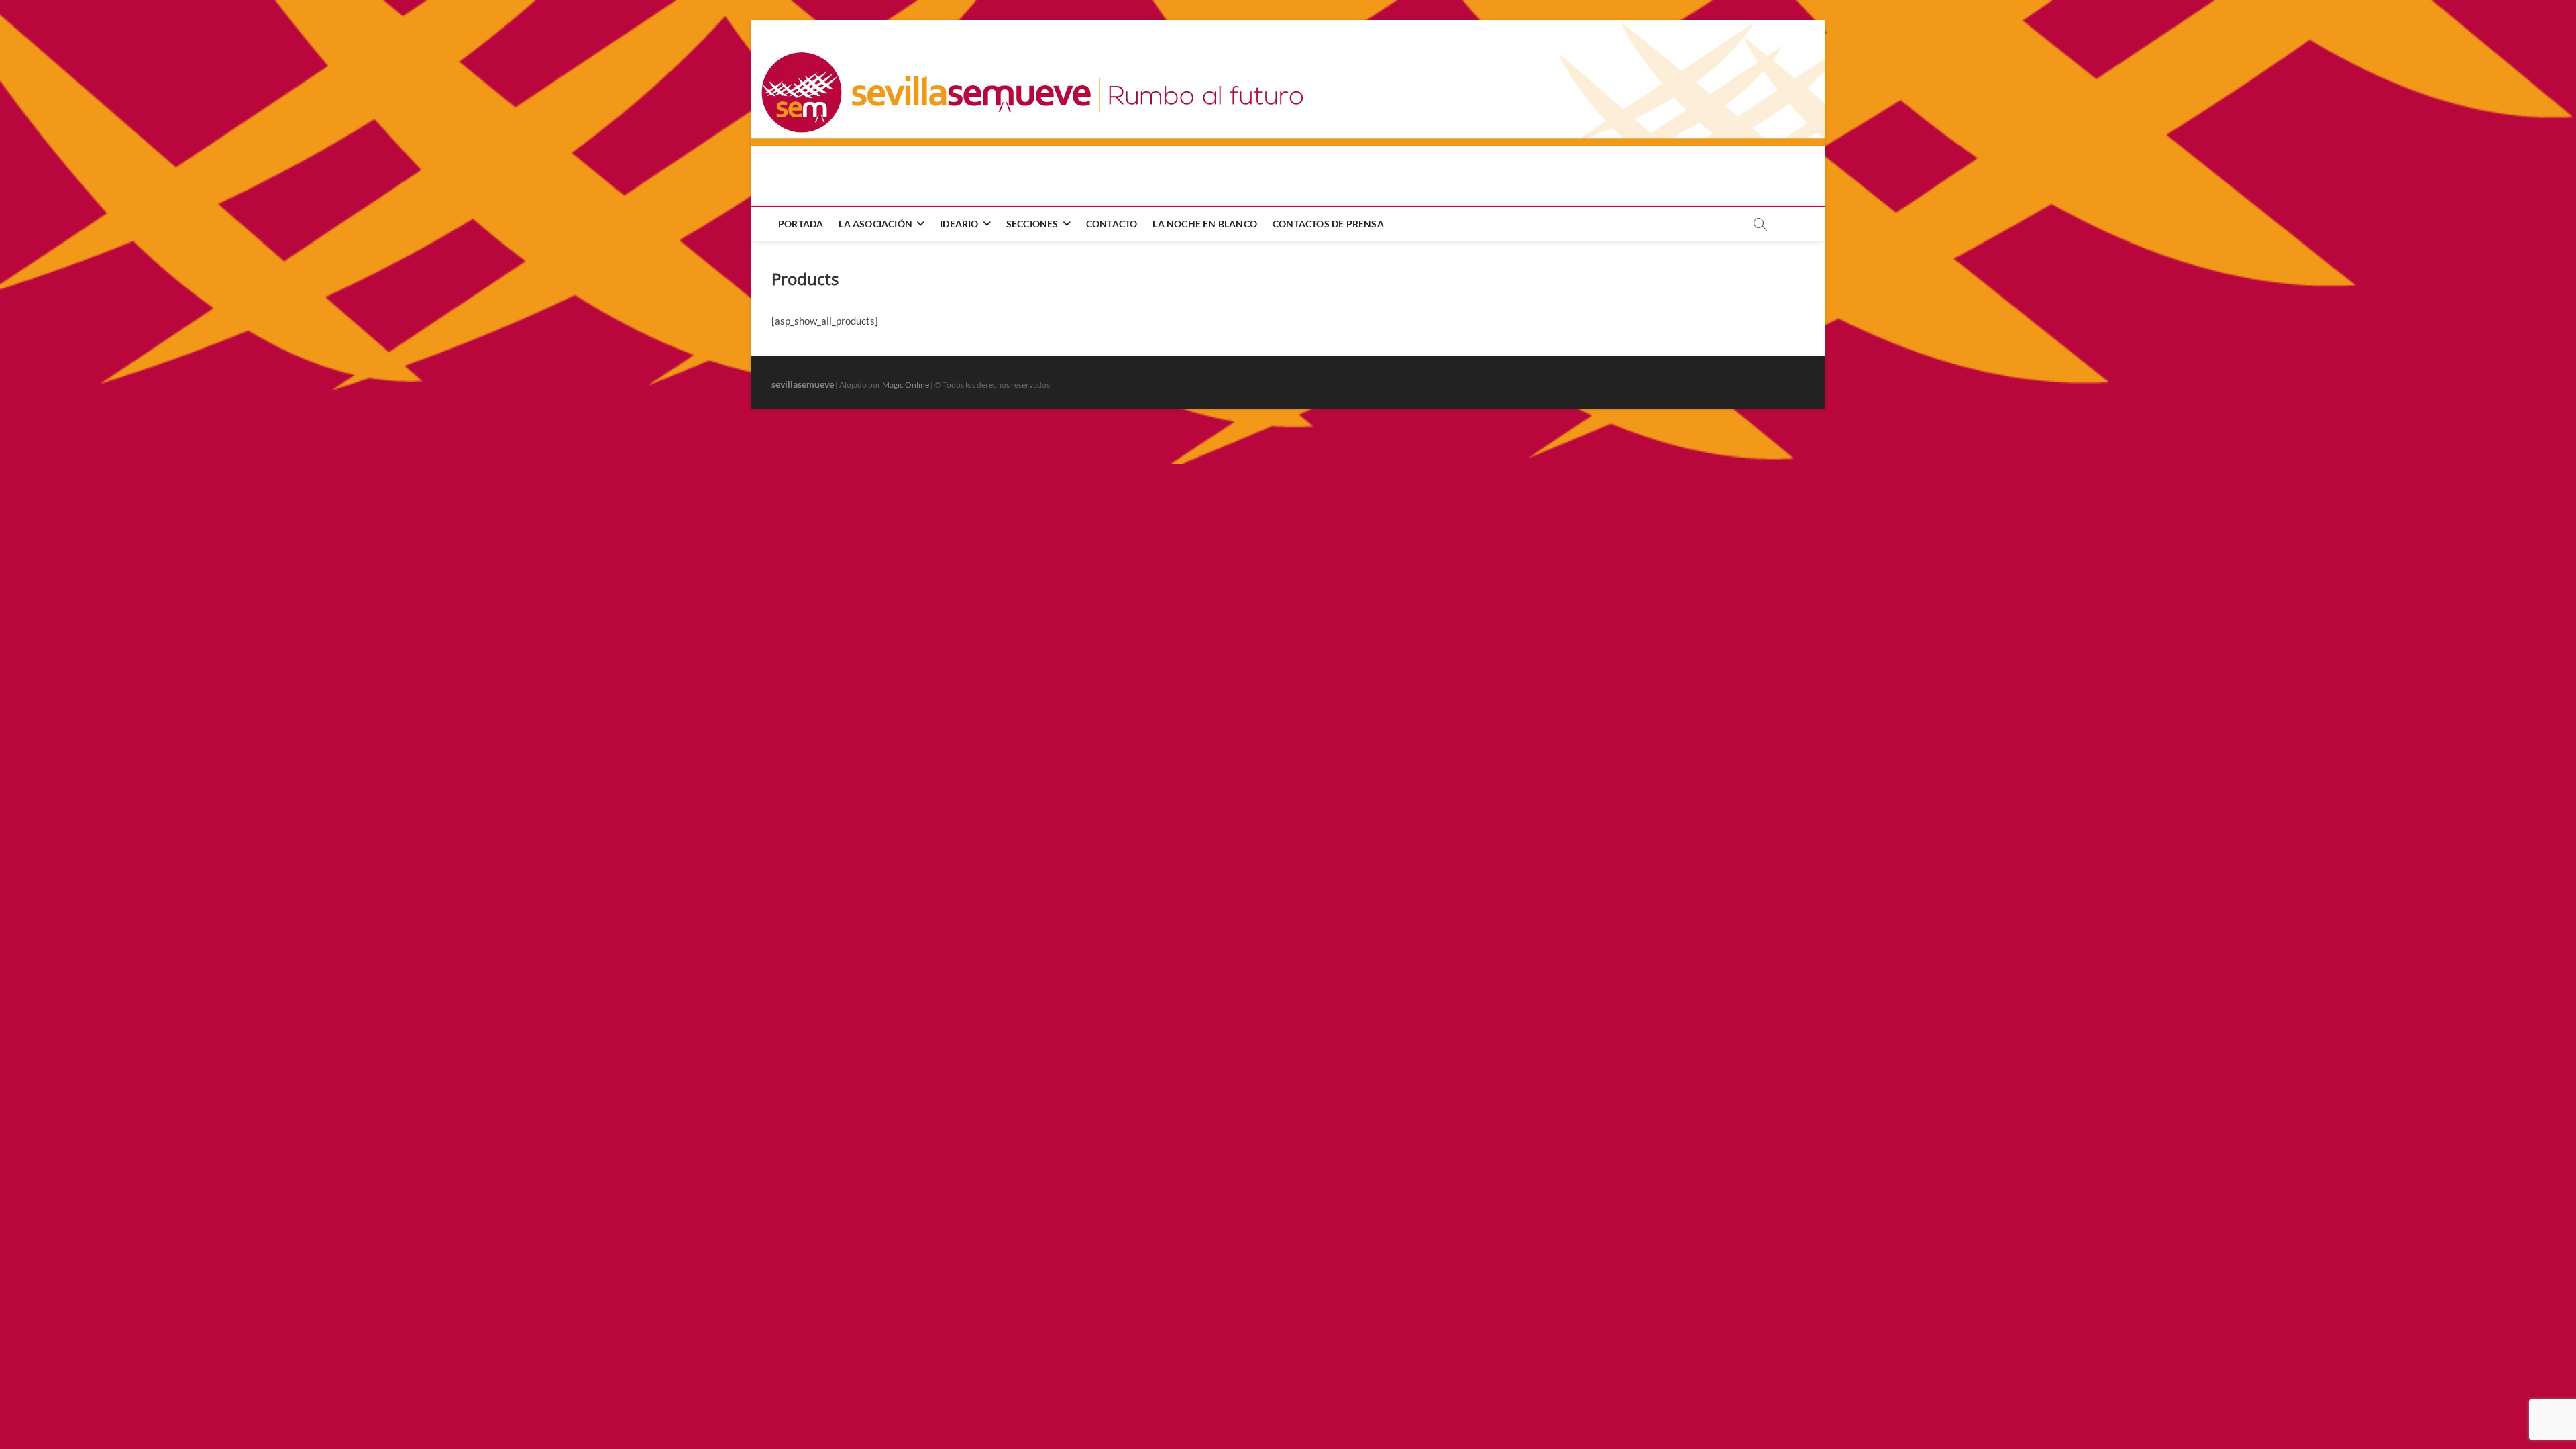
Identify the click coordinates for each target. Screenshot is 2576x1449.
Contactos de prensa (1328, 224)
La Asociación (875, 224)
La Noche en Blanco (1205, 224)
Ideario (959, 224)
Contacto (1112, 224)
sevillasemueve (803, 384)
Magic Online (906, 385)
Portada (801, 224)
